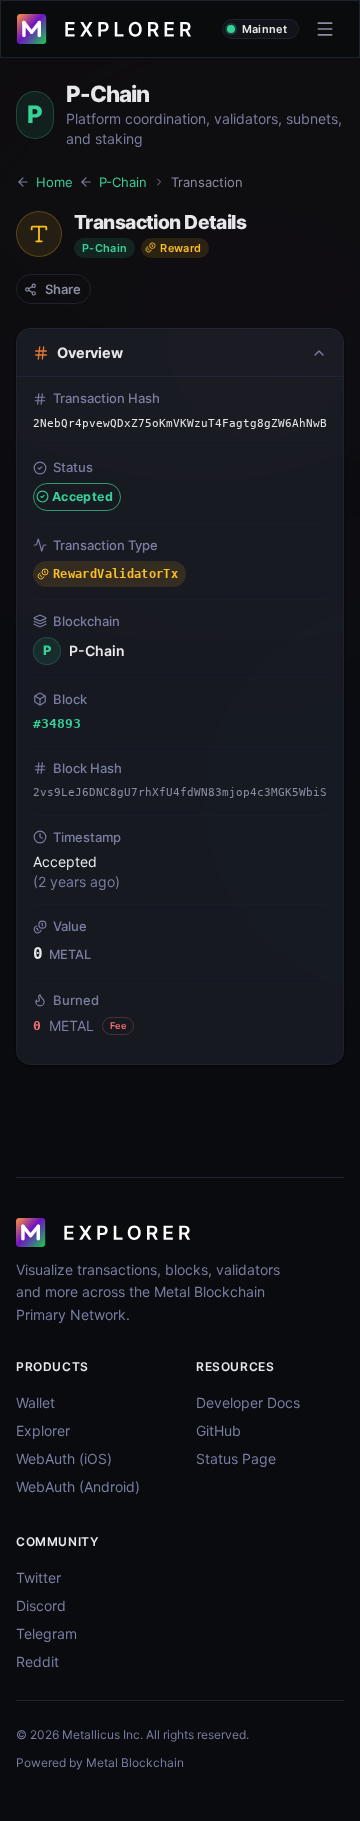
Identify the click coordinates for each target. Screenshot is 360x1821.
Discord (41, 1605)
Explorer (43, 1430)
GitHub (218, 1430)
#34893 (57, 723)
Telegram (46, 1633)
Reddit (37, 1661)
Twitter (38, 1577)
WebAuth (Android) (78, 1486)
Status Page (236, 1458)
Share (63, 289)
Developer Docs (248, 1402)
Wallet (35, 1402)
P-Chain (123, 182)
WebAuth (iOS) (64, 1458)
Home (54, 182)
